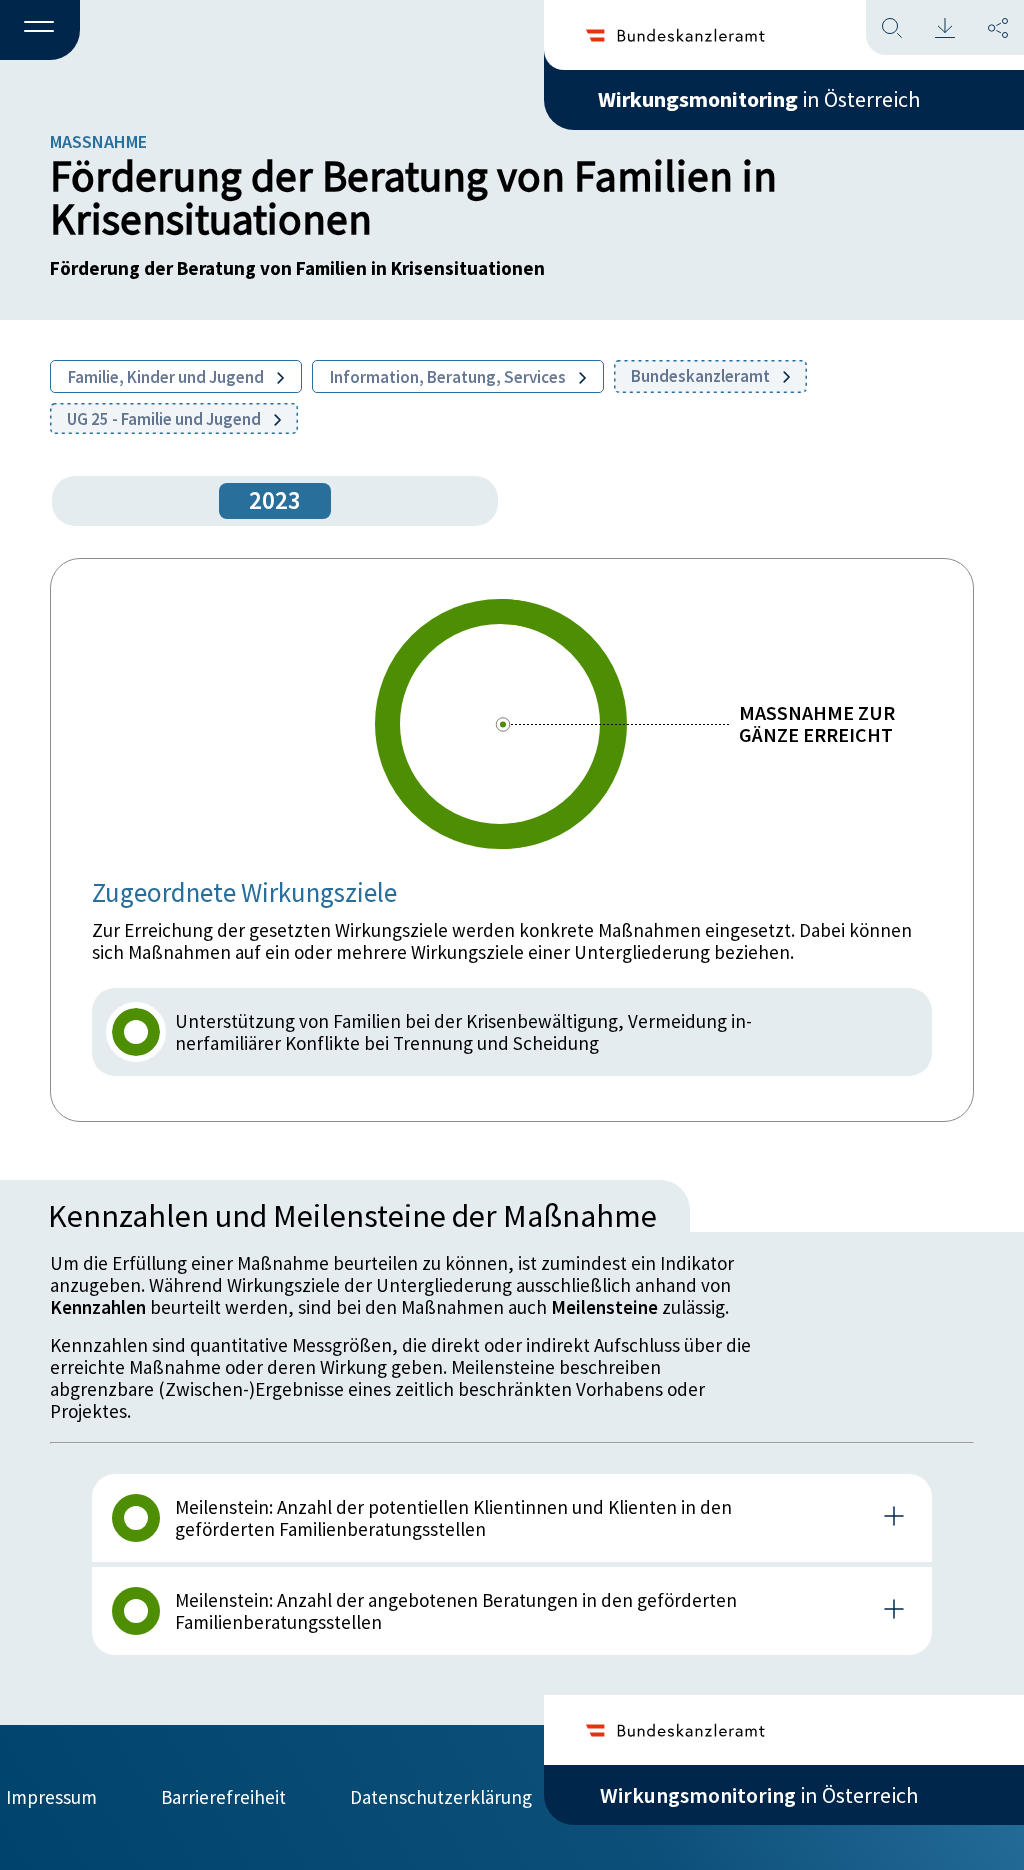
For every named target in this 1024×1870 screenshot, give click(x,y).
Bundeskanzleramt (702, 376)
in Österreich (759, 99)
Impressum (51, 1797)
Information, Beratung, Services (449, 377)
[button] (40, 31)
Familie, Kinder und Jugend (167, 377)
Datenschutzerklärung (441, 1797)
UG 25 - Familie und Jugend (165, 419)
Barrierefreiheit (223, 1797)
